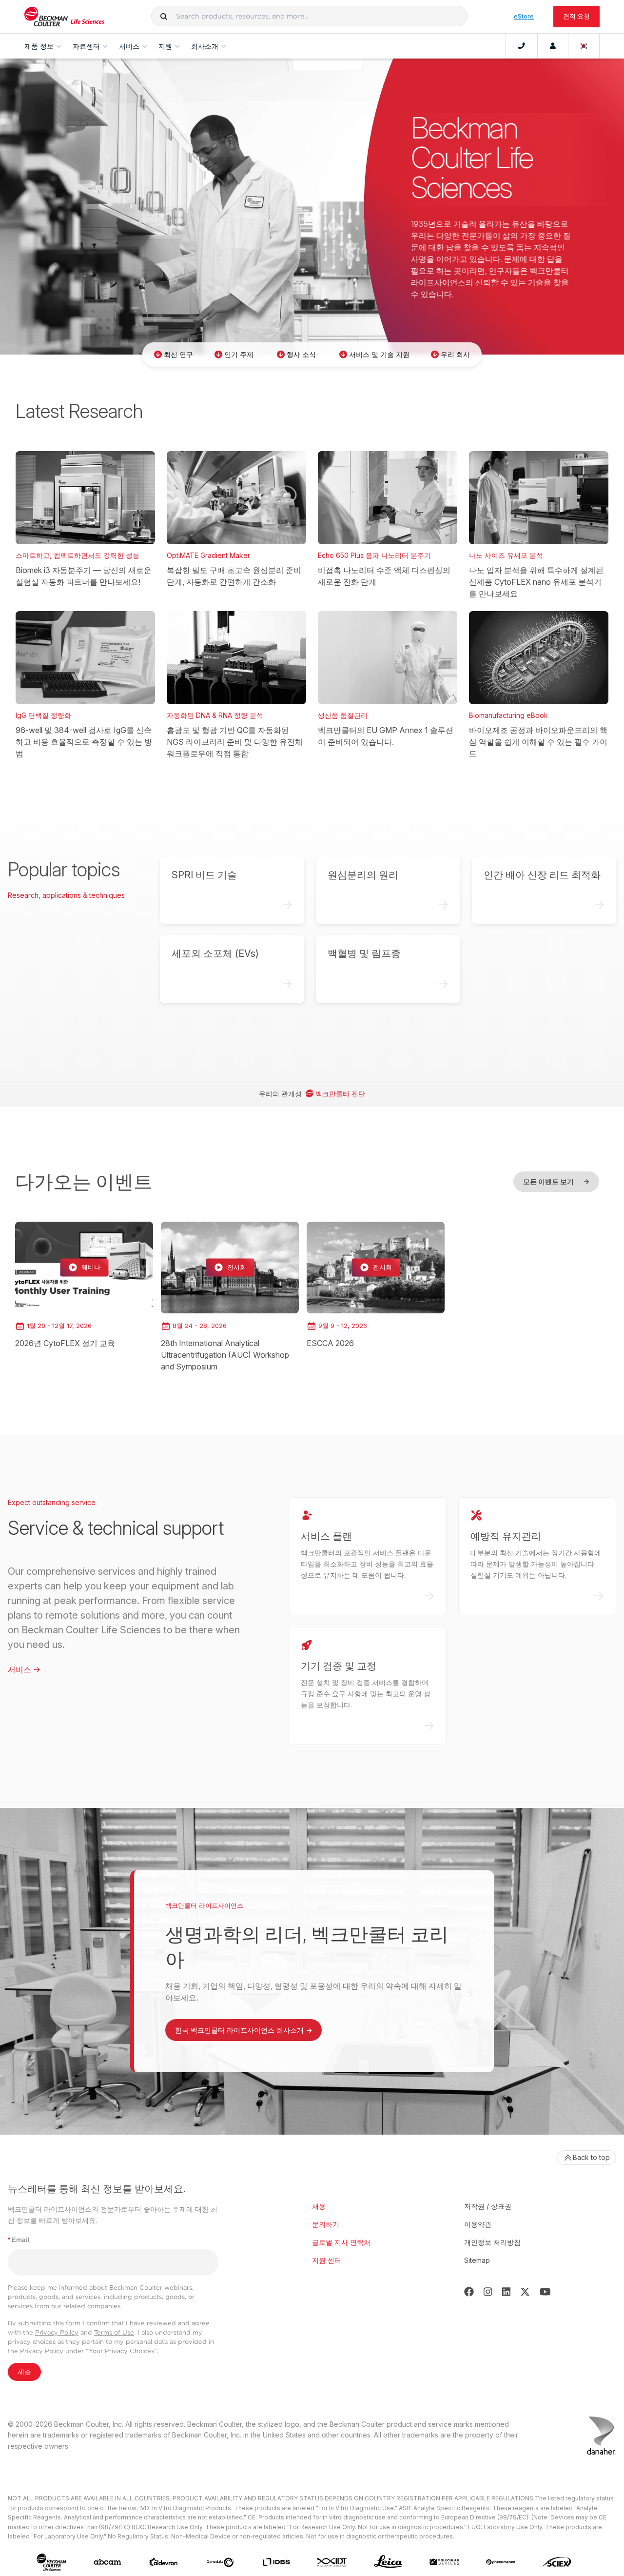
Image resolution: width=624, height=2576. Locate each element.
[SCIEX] (557, 2562)
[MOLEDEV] (444, 2562)
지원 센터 (327, 2260)
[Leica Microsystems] (388, 2562)
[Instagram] (488, 2292)
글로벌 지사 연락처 (341, 2242)
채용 (319, 2206)
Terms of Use (114, 2332)
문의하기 (326, 2224)
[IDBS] (276, 2562)
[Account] (553, 46)
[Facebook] (469, 2292)
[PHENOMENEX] (501, 2562)
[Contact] (522, 46)
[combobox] (309, 16)
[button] (164, 16)
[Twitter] (525, 2292)
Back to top (591, 2157)
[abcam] (107, 2562)
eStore (524, 16)
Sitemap (477, 2260)
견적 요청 (576, 16)
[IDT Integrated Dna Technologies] (332, 2562)
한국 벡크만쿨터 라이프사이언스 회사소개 (244, 2030)
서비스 (24, 1669)
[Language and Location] (584, 46)
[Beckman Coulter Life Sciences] (64, 17)
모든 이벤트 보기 (556, 1181)
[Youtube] (545, 2292)
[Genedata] (220, 2562)
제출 (24, 2372)
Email (19, 2240)
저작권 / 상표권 (488, 2206)
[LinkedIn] (507, 2292)
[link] (84, 1286)
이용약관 (478, 2224)
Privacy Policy (57, 2332)
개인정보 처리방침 (492, 2242)
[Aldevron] (164, 2562)
